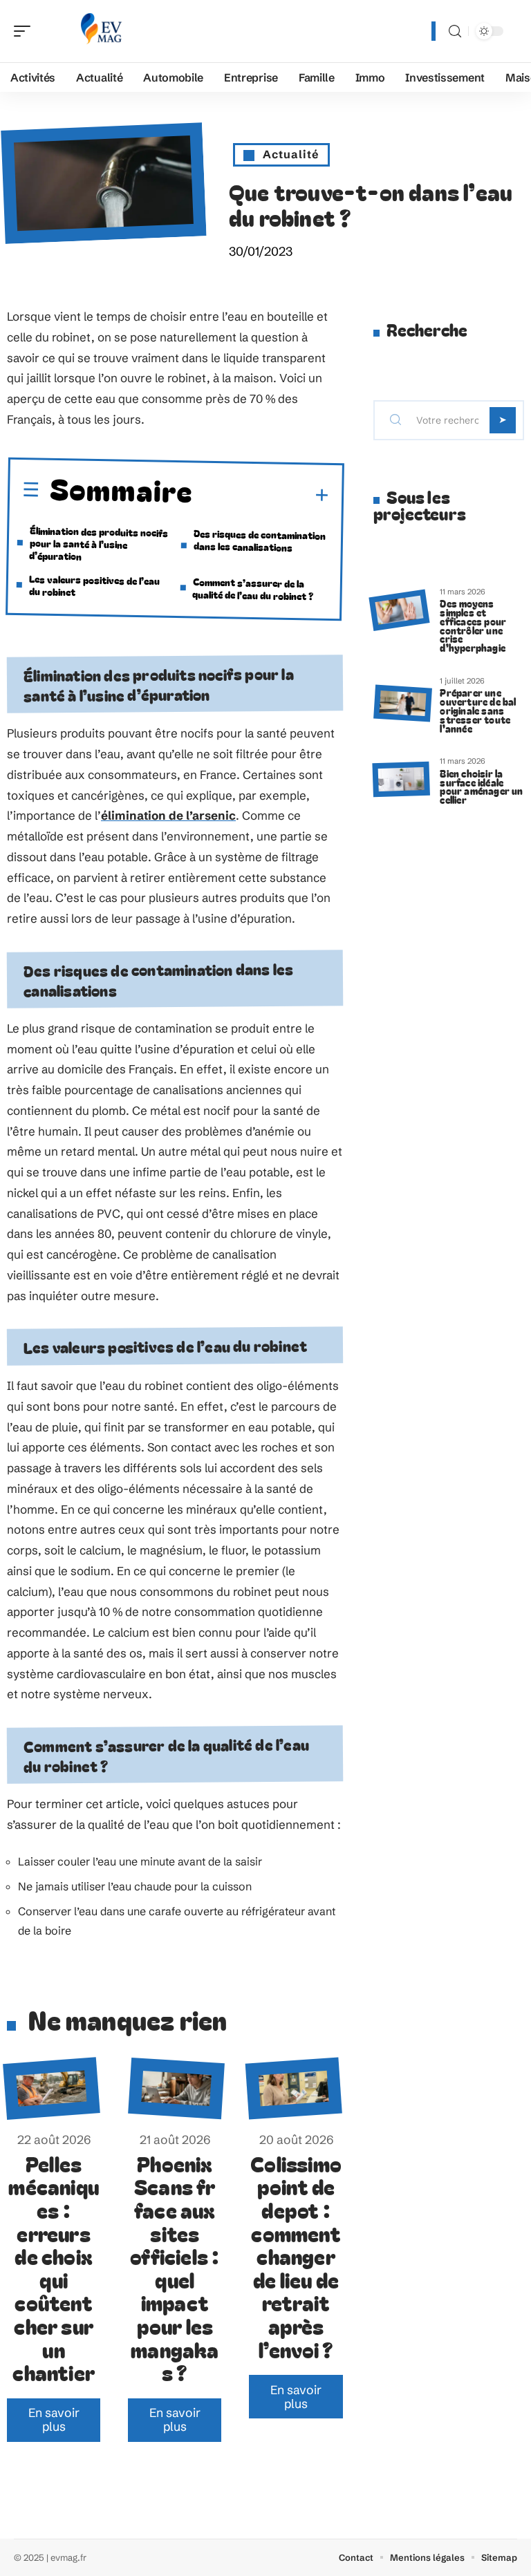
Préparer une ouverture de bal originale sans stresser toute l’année (478, 710)
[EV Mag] (100, 31)
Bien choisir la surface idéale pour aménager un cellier (481, 786)
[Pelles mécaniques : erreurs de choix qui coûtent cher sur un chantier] (52, 2088)
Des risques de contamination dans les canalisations (260, 540)
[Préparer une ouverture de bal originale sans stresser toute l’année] (403, 703)
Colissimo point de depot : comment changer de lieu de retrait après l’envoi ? (296, 2256)
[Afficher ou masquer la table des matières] (261, 495)
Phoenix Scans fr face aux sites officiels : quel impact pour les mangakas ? (175, 2268)
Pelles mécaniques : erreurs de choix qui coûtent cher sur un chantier (54, 2268)
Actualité (291, 154)
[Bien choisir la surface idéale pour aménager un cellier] (401, 779)
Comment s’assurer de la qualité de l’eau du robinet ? (253, 589)
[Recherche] (455, 31)
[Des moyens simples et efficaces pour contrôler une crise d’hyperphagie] (399, 610)
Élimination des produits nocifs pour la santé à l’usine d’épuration (99, 542)
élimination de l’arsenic (168, 815)
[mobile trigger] (26, 31)
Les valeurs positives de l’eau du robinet (94, 584)
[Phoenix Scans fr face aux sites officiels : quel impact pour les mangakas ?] (176, 2088)
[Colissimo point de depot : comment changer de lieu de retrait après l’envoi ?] (294, 2088)
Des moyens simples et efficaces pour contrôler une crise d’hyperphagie (473, 625)
